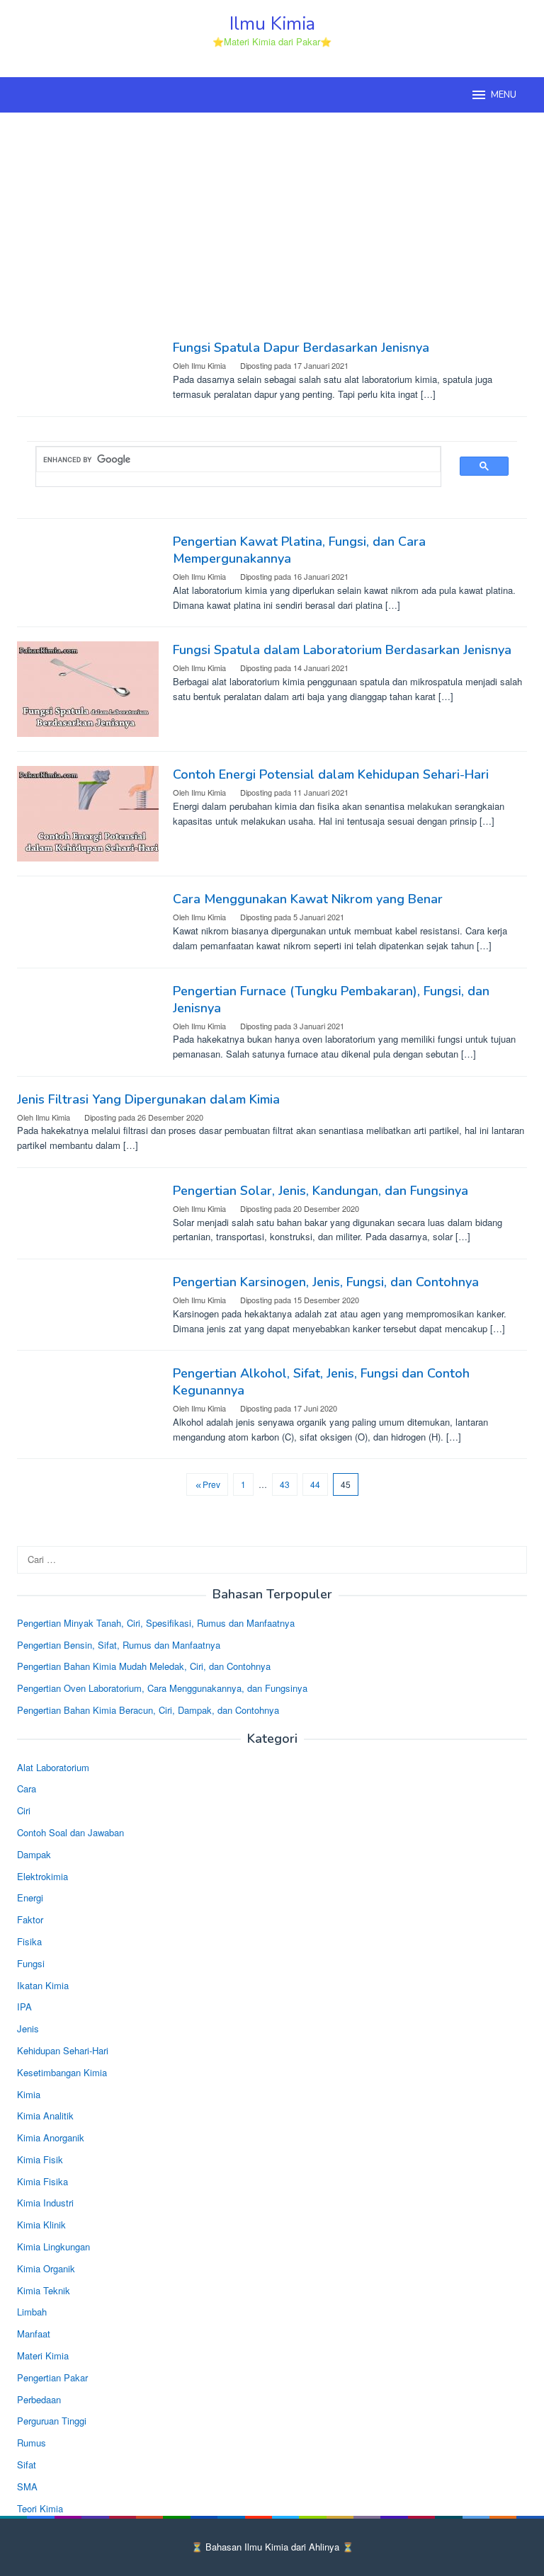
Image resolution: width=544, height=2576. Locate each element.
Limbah (32, 2312)
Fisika (29, 1941)
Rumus (32, 2443)
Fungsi (31, 1963)
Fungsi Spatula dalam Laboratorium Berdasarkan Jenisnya (342, 650)
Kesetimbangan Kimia (62, 2072)
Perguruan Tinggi (52, 2421)
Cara (27, 1788)
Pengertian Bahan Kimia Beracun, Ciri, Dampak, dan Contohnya (148, 1710)
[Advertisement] (272, 226)
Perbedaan (39, 2399)
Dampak (34, 1854)
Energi (30, 1897)
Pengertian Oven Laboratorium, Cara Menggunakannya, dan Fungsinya (162, 1688)
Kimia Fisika (42, 2181)
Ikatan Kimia (43, 1985)
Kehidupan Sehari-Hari (63, 2050)
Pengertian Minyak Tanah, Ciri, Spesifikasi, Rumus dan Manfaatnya (156, 1623)
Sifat (27, 2465)
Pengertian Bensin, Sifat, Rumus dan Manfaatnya (119, 1645)
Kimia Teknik (44, 2290)
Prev (211, 1484)
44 (315, 1484)
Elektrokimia (42, 1876)
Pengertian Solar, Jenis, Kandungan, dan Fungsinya (321, 1191)
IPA (24, 2007)
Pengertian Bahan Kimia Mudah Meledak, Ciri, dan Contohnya (144, 1666)
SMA (27, 2486)
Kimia (29, 2094)
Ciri (24, 1810)
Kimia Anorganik (51, 2137)
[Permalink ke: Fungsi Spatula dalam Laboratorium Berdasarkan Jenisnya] (88, 688)
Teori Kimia (40, 2508)
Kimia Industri (45, 2203)
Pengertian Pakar (52, 2377)
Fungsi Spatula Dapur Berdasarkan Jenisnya (301, 348)
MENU (504, 95)
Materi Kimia (43, 2355)
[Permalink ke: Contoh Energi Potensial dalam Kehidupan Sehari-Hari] (88, 812)
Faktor (30, 1919)
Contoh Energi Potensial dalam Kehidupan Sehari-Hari (331, 774)
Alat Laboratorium (53, 1767)
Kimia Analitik (45, 2116)
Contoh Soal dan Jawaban (70, 1832)
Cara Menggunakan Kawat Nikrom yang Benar (308, 899)
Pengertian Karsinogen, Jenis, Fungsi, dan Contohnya (326, 1282)
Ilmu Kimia (272, 24)
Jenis (28, 2028)
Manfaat (34, 2334)
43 (285, 1484)
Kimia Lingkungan (53, 2246)
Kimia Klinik (41, 2225)
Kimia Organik (46, 2268)
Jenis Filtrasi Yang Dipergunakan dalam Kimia (148, 1099)
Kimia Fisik (40, 2159)
